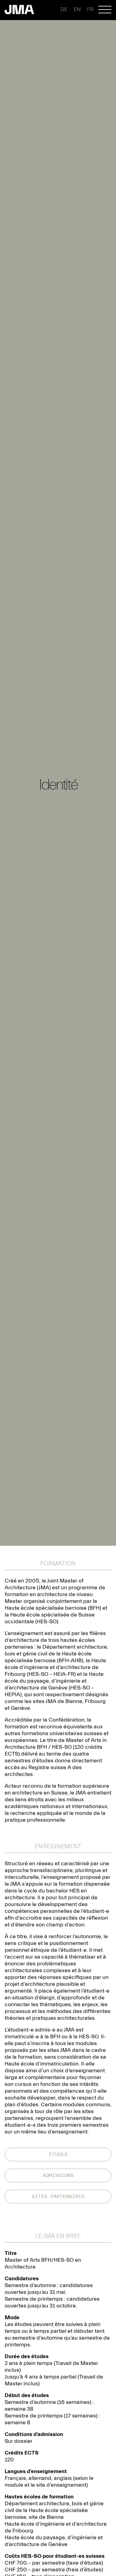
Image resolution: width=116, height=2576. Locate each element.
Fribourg (95, 1701)
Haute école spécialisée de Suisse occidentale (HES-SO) (50, 1618)
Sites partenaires (58, 2197)
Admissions (58, 2176)
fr (90, 9)
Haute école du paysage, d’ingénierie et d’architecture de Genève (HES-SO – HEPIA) (54, 1684)
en (77, 9)
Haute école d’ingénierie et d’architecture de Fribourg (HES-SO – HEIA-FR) (55, 1667)
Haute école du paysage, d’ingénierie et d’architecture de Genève (54, 2541)
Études (58, 2154)
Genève (20, 1708)
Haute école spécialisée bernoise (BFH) (53, 1608)
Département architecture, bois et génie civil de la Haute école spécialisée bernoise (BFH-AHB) (56, 1654)
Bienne (74, 1701)
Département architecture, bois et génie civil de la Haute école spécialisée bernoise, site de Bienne (54, 2510)
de (64, 9)
